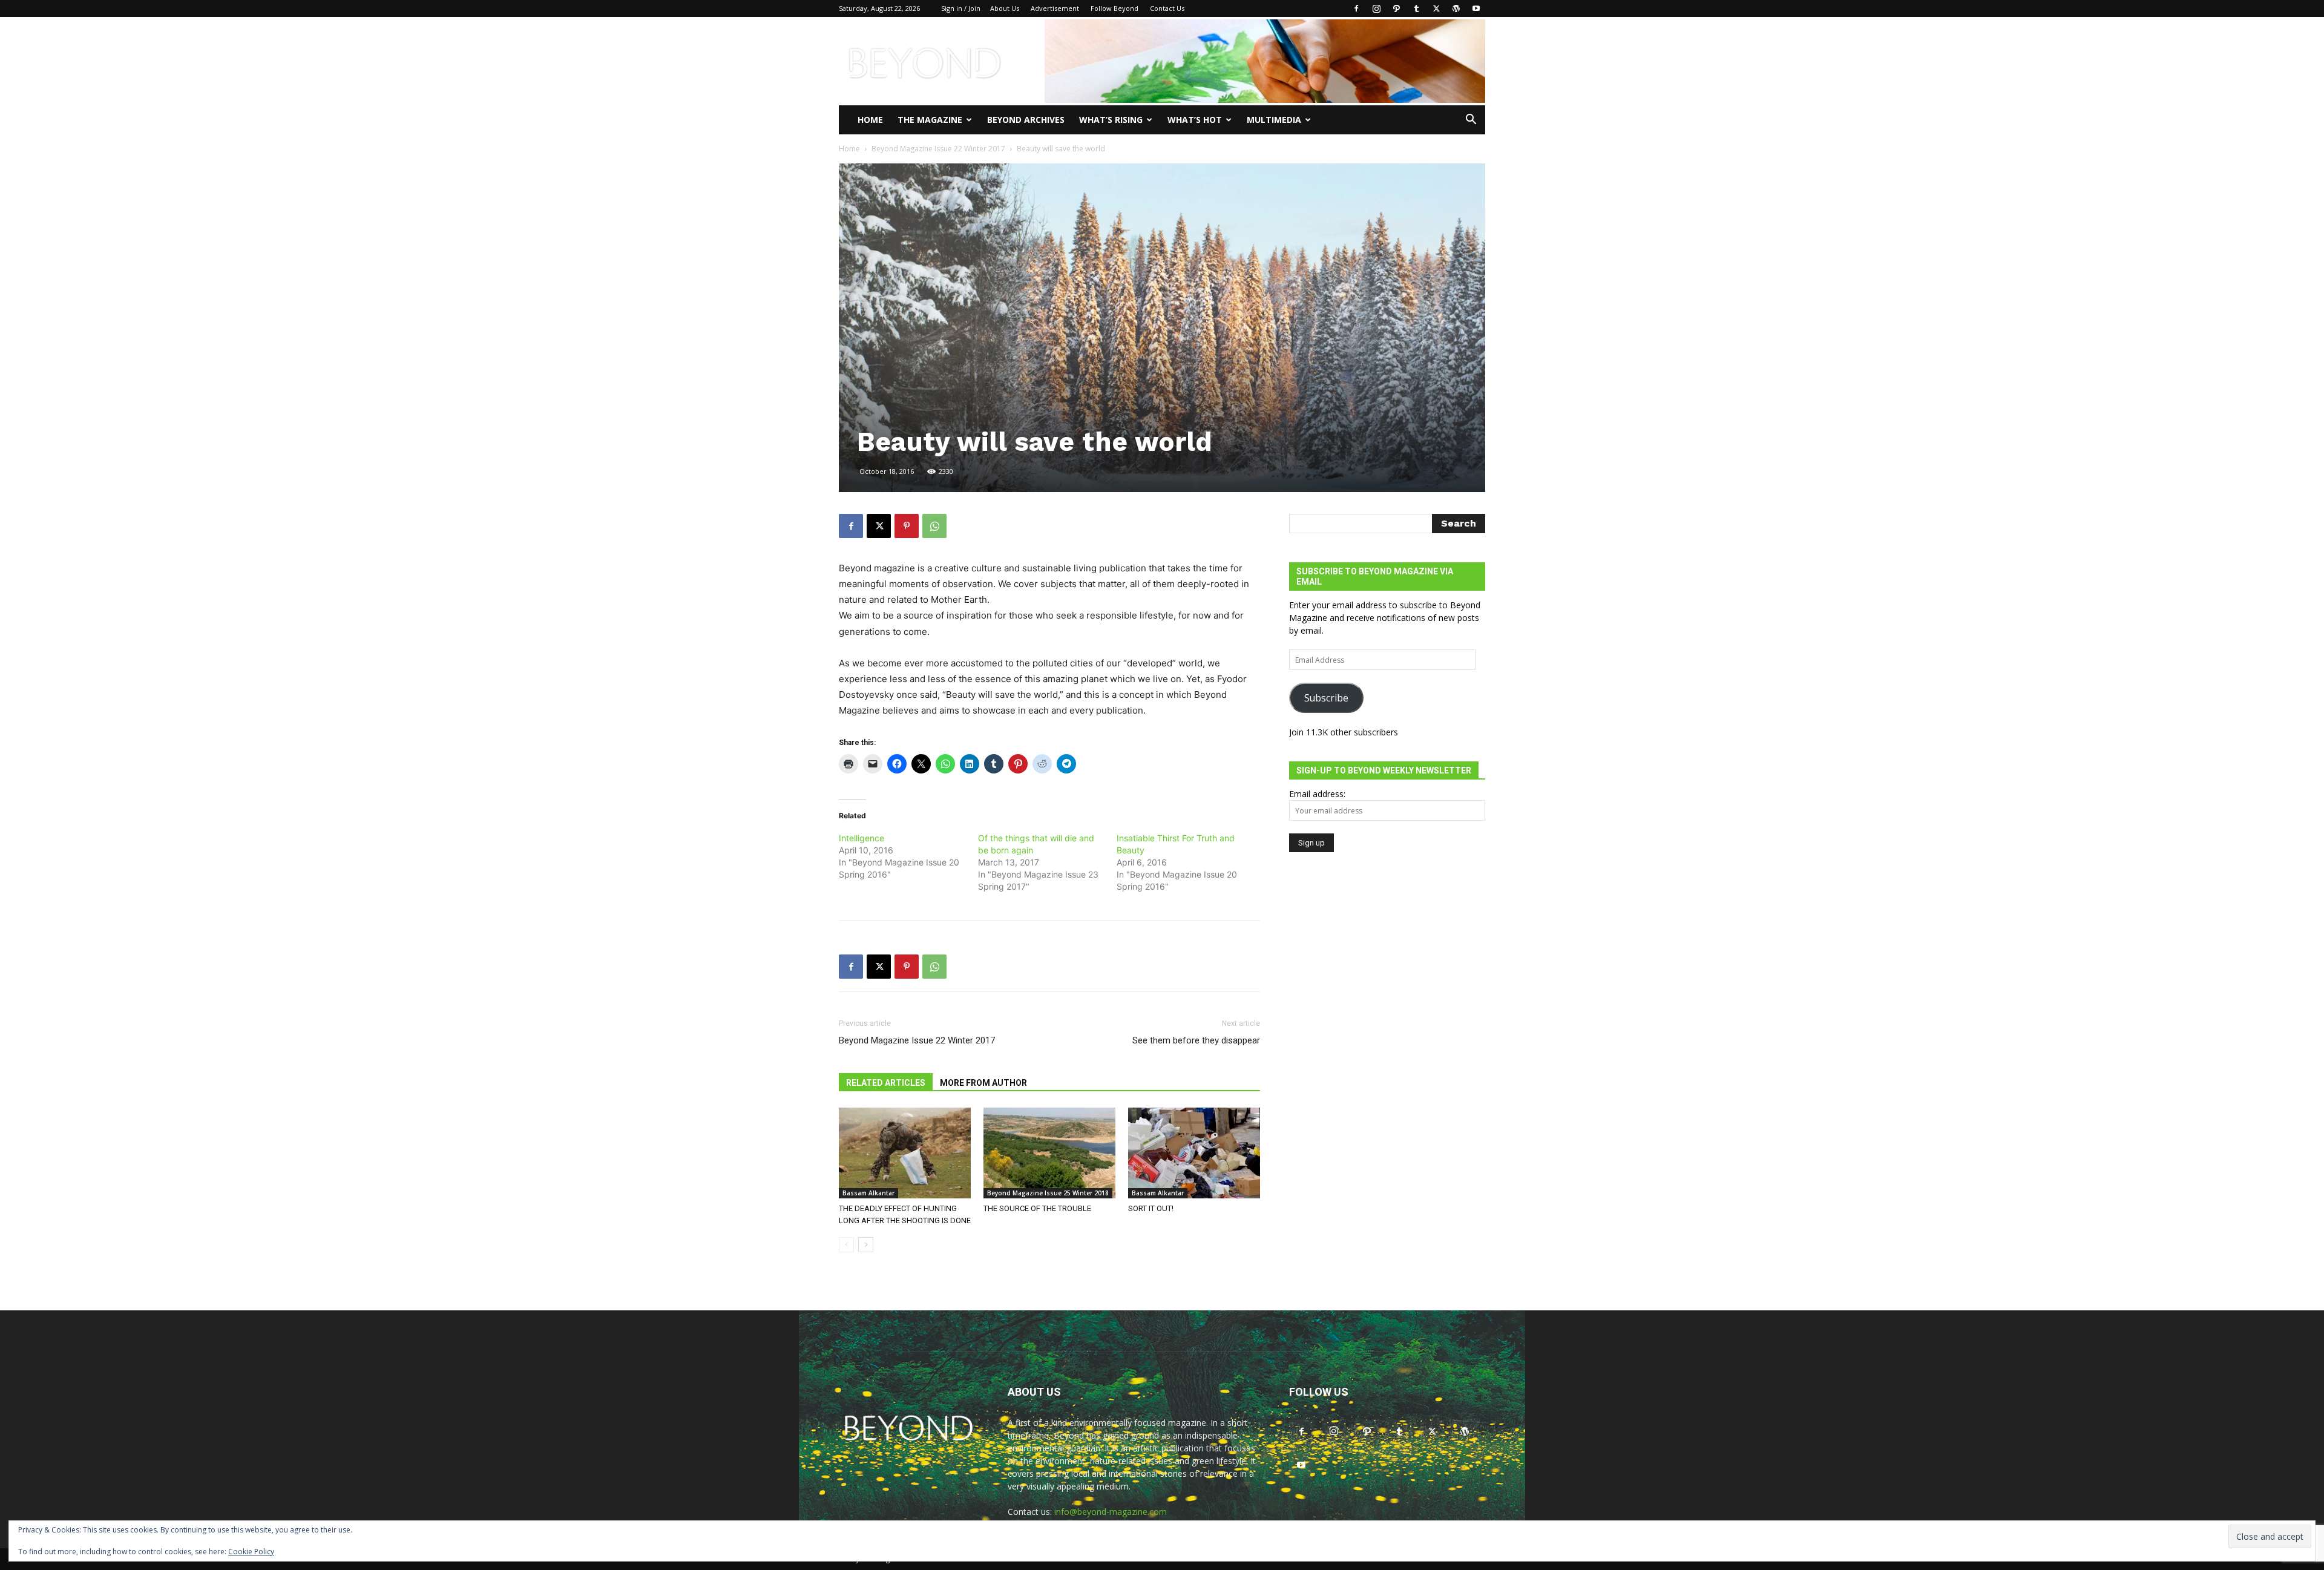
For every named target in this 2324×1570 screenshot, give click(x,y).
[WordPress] (1456, 8)
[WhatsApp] (934, 526)
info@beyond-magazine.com (1111, 1512)
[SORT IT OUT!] (1194, 1153)
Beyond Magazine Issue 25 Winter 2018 (1048, 1193)
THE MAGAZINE (930, 120)
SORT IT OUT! (1151, 1208)
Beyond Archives (1026, 120)
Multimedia (1274, 120)
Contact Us (1167, 8)
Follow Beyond (1114, 8)
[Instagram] (1376, 8)
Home (870, 120)
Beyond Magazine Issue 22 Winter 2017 (938, 149)
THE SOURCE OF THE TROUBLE (1037, 1208)
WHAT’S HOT (1195, 120)
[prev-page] (846, 1245)
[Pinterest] (907, 526)
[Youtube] (1476, 8)
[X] (1436, 8)
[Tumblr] (1416, 8)
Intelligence (862, 838)
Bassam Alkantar (868, 1193)
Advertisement (1055, 8)
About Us (1005, 8)
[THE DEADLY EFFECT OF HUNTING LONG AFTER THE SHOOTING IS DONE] (905, 1153)
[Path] (1396, 8)
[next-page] (866, 1245)
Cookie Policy (251, 1552)
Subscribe (1326, 698)
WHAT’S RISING (1111, 120)
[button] (1471, 121)
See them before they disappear (1196, 1040)
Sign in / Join (961, 8)
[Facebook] (1356, 8)
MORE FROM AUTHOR (983, 1083)
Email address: (1317, 794)
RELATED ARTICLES (886, 1083)
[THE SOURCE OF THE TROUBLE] (1049, 1153)
